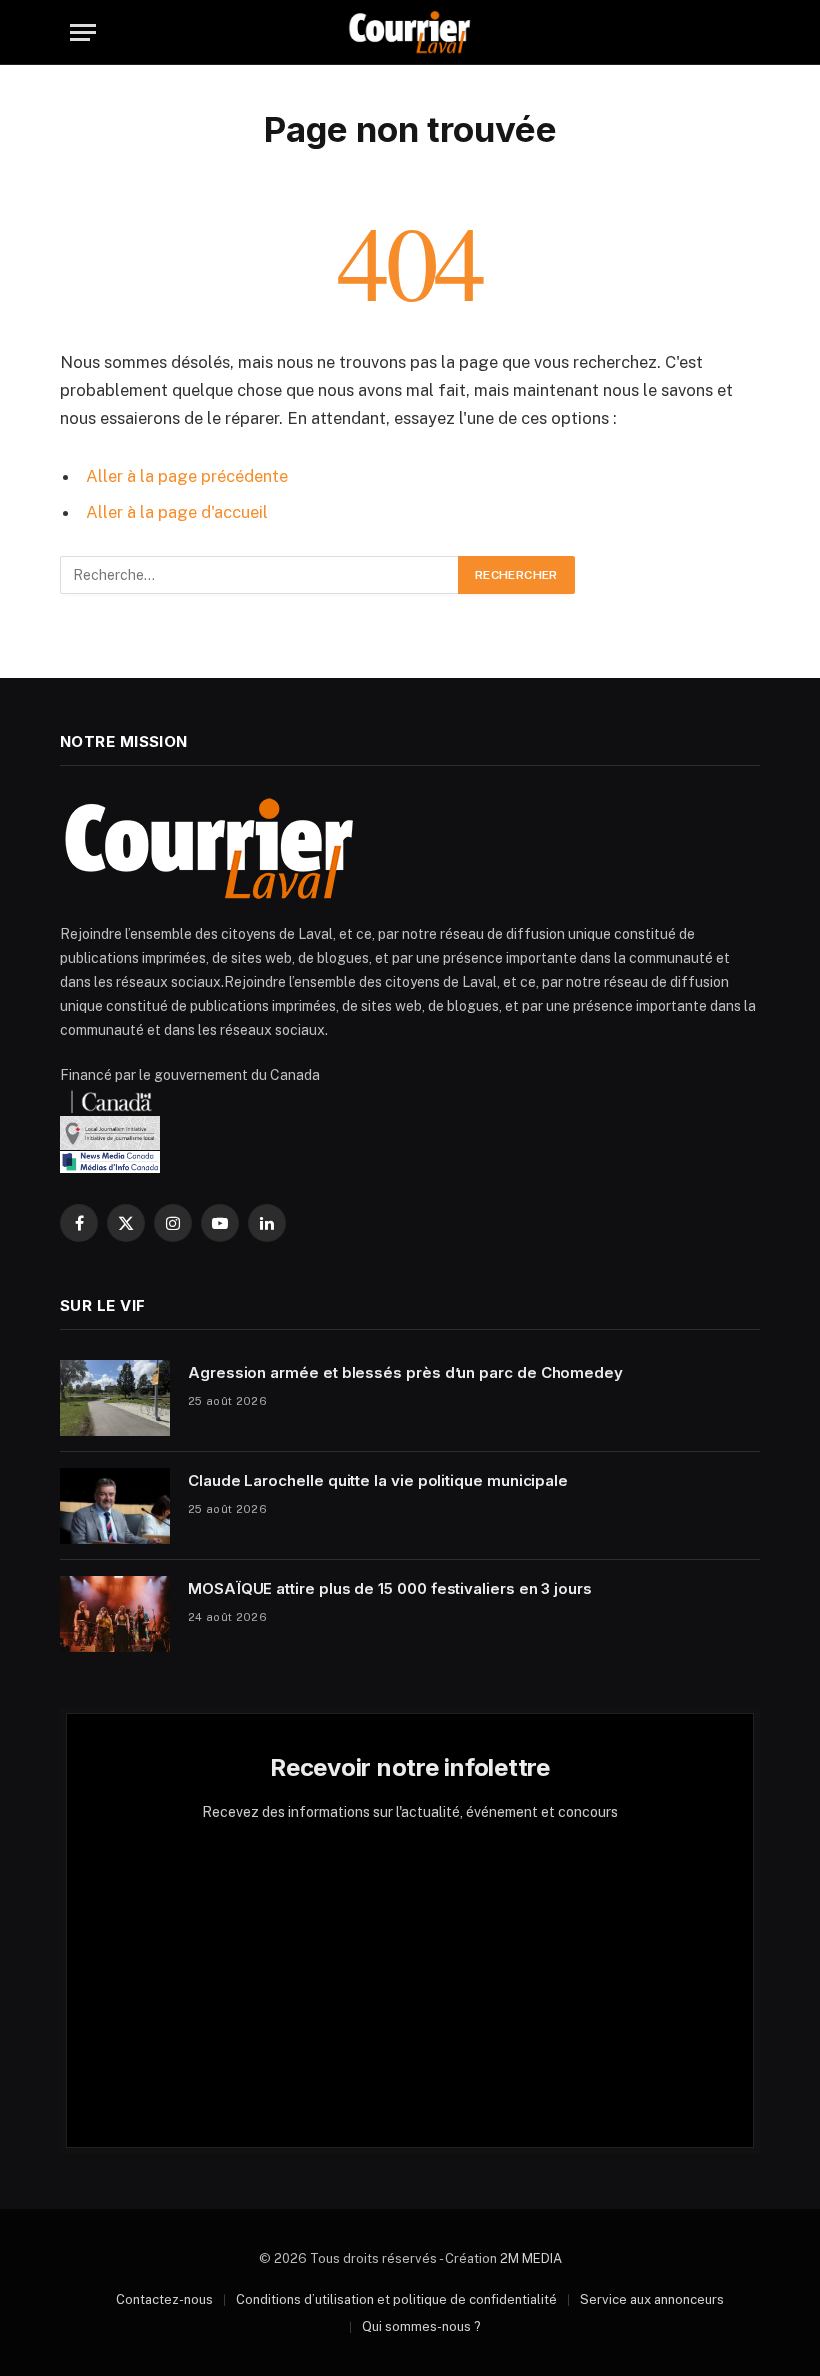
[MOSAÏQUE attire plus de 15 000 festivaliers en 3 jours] (115, 1614)
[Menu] (83, 32)
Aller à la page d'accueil (177, 512)
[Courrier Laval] (410, 32)
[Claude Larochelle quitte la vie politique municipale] (115, 1506)
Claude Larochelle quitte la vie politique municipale (378, 1480)
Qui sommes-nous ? (421, 2326)
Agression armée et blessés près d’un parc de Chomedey (405, 1372)
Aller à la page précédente (187, 476)
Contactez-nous (164, 2299)
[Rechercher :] (260, 575)
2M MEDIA (531, 2258)
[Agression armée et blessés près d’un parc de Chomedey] (115, 1398)
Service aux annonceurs (652, 2299)
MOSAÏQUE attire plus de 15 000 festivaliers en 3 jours (390, 1588)
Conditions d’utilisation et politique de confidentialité (396, 2299)
